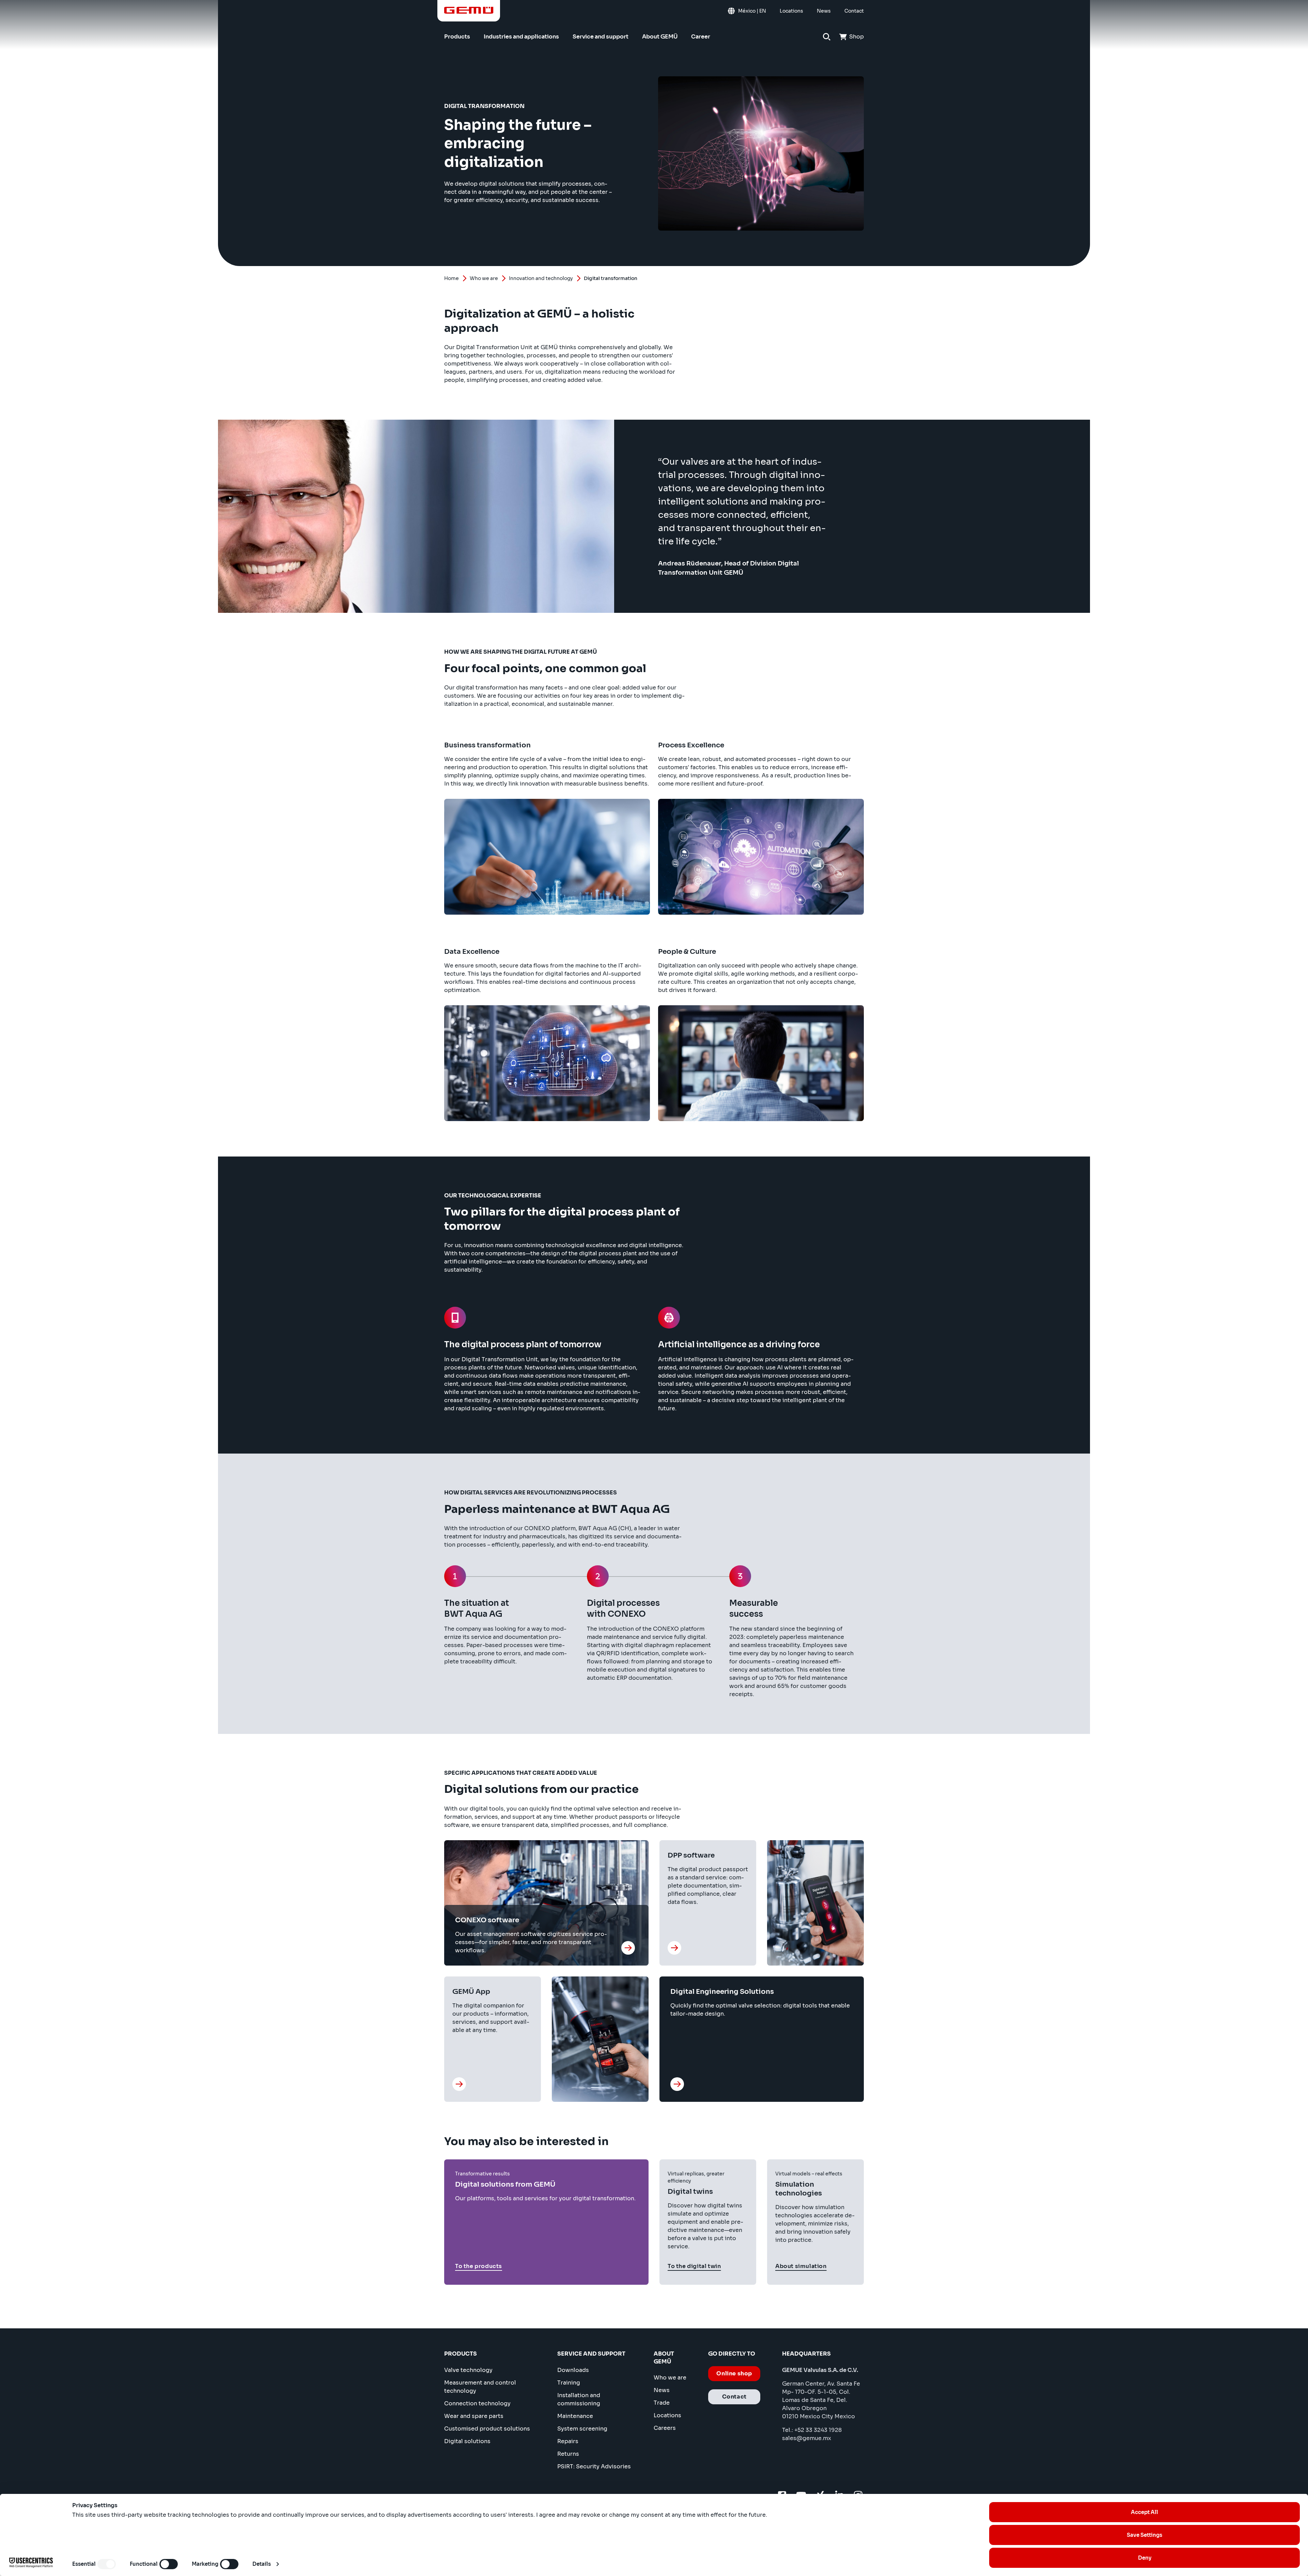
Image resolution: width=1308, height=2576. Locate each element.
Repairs (568, 2441)
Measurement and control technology (480, 2387)
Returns (568, 2454)
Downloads (573, 2370)
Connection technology (477, 2403)
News (662, 2390)
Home (451, 278)
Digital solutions (467, 2441)
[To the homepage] (469, 10)
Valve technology (468, 2370)
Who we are (484, 278)
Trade (662, 2403)
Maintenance (575, 2416)
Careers (665, 2428)
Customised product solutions (487, 2429)
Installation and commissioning (579, 2399)
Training (569, 2383)
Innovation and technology (541, 278)
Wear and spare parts (474, 2416)
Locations (667, 2415)
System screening (582, 2429)
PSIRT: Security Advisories (594, 2466)
